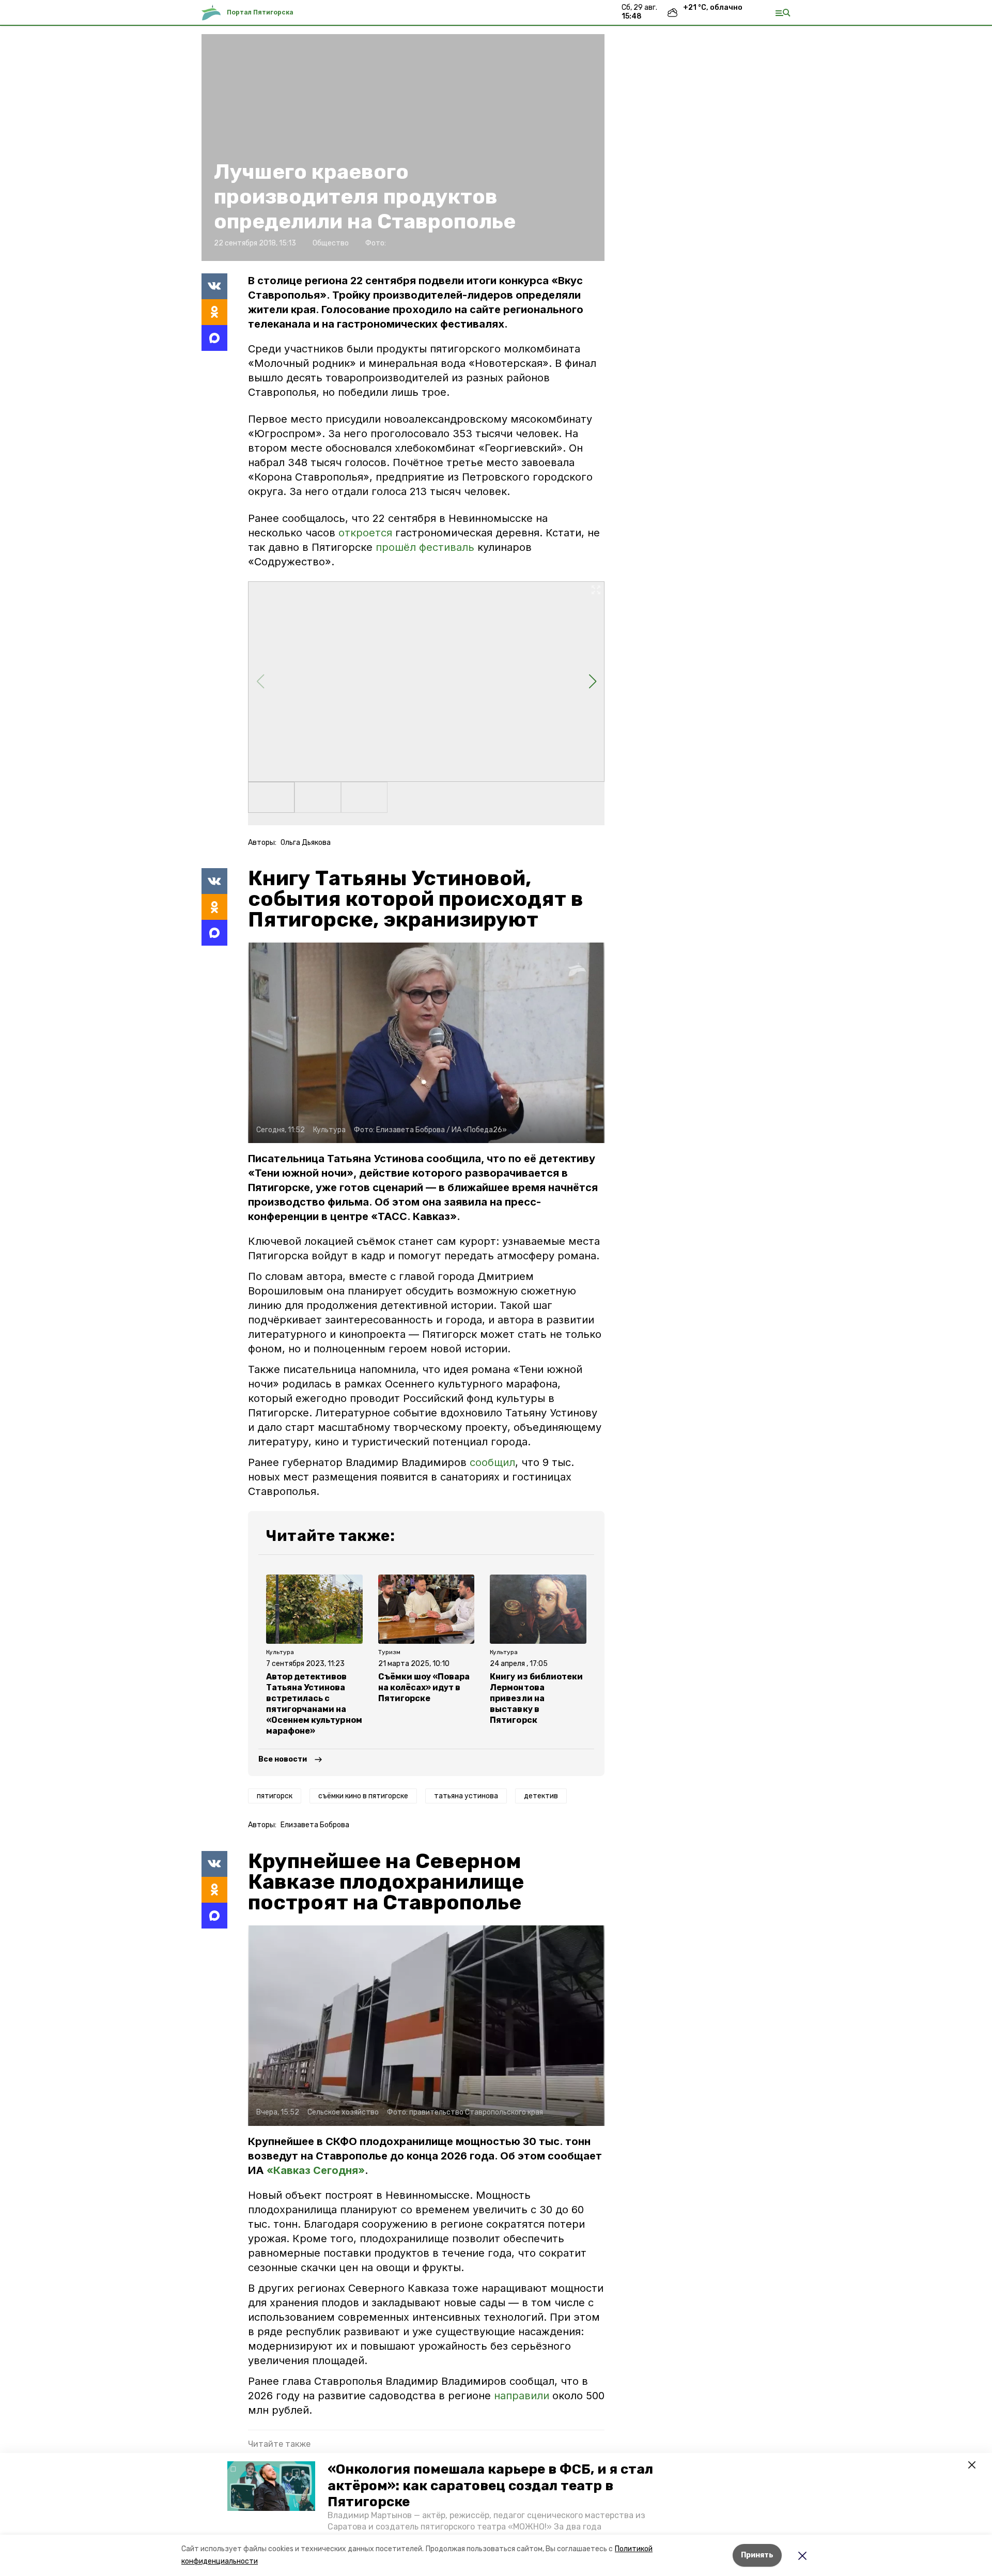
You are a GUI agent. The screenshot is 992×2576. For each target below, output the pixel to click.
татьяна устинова (466, 1796)
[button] (271, 2486)
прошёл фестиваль (425, 547)
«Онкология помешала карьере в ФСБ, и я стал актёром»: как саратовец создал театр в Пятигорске (490, 2485)
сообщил (492, 1462)
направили (523, 2396)
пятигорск (275, 1796)
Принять (757, 2555)
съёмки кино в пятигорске (363, 1796)
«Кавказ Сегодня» (316, 2170)
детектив (541, 1796)
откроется (365, 533)
